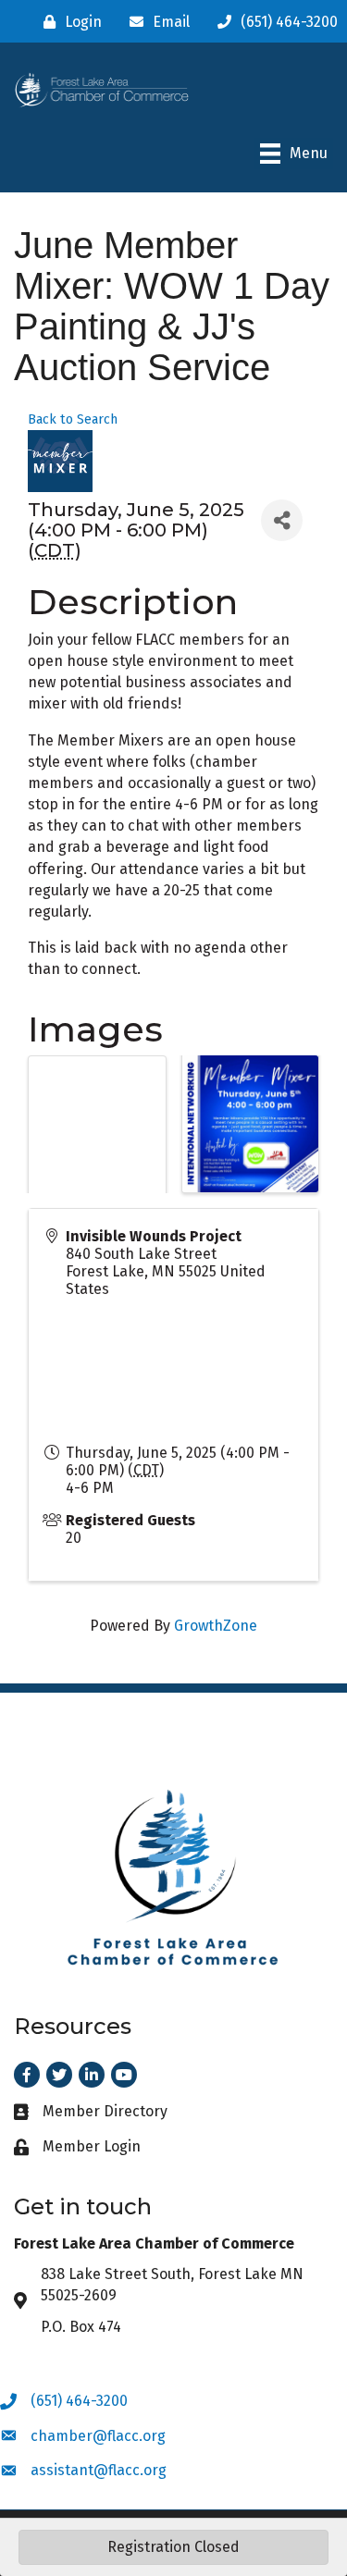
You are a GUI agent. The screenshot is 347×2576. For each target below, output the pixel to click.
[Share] (282, 520)
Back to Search (73, 419)
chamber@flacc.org (98, 2436)
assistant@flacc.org (99, 2470)
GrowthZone (216, 1626)
